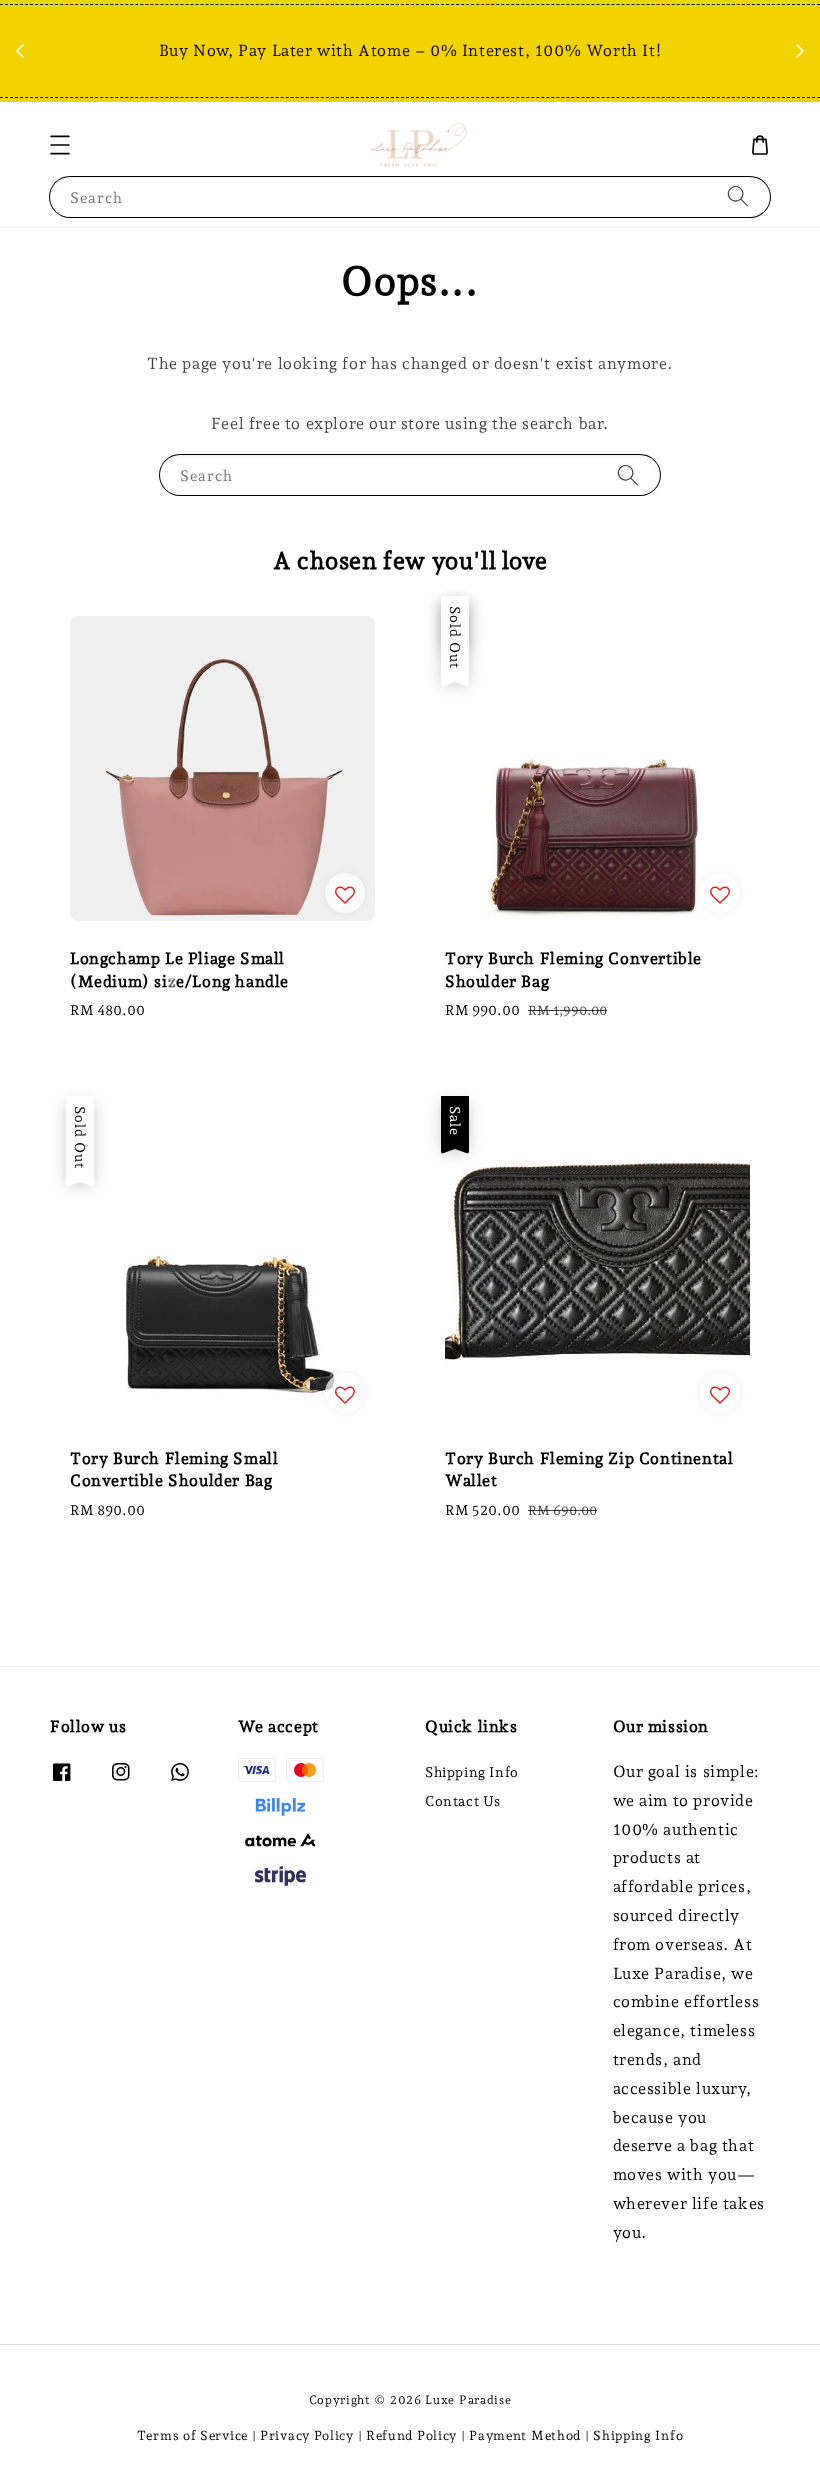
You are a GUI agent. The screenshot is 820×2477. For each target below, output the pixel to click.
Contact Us (463, 1801)
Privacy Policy (307, 2435)
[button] (60, 145)
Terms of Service (192, 2435)
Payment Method (525, 2435)
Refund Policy (411, 2435)
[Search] (738, 196)
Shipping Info (472, 1772)
